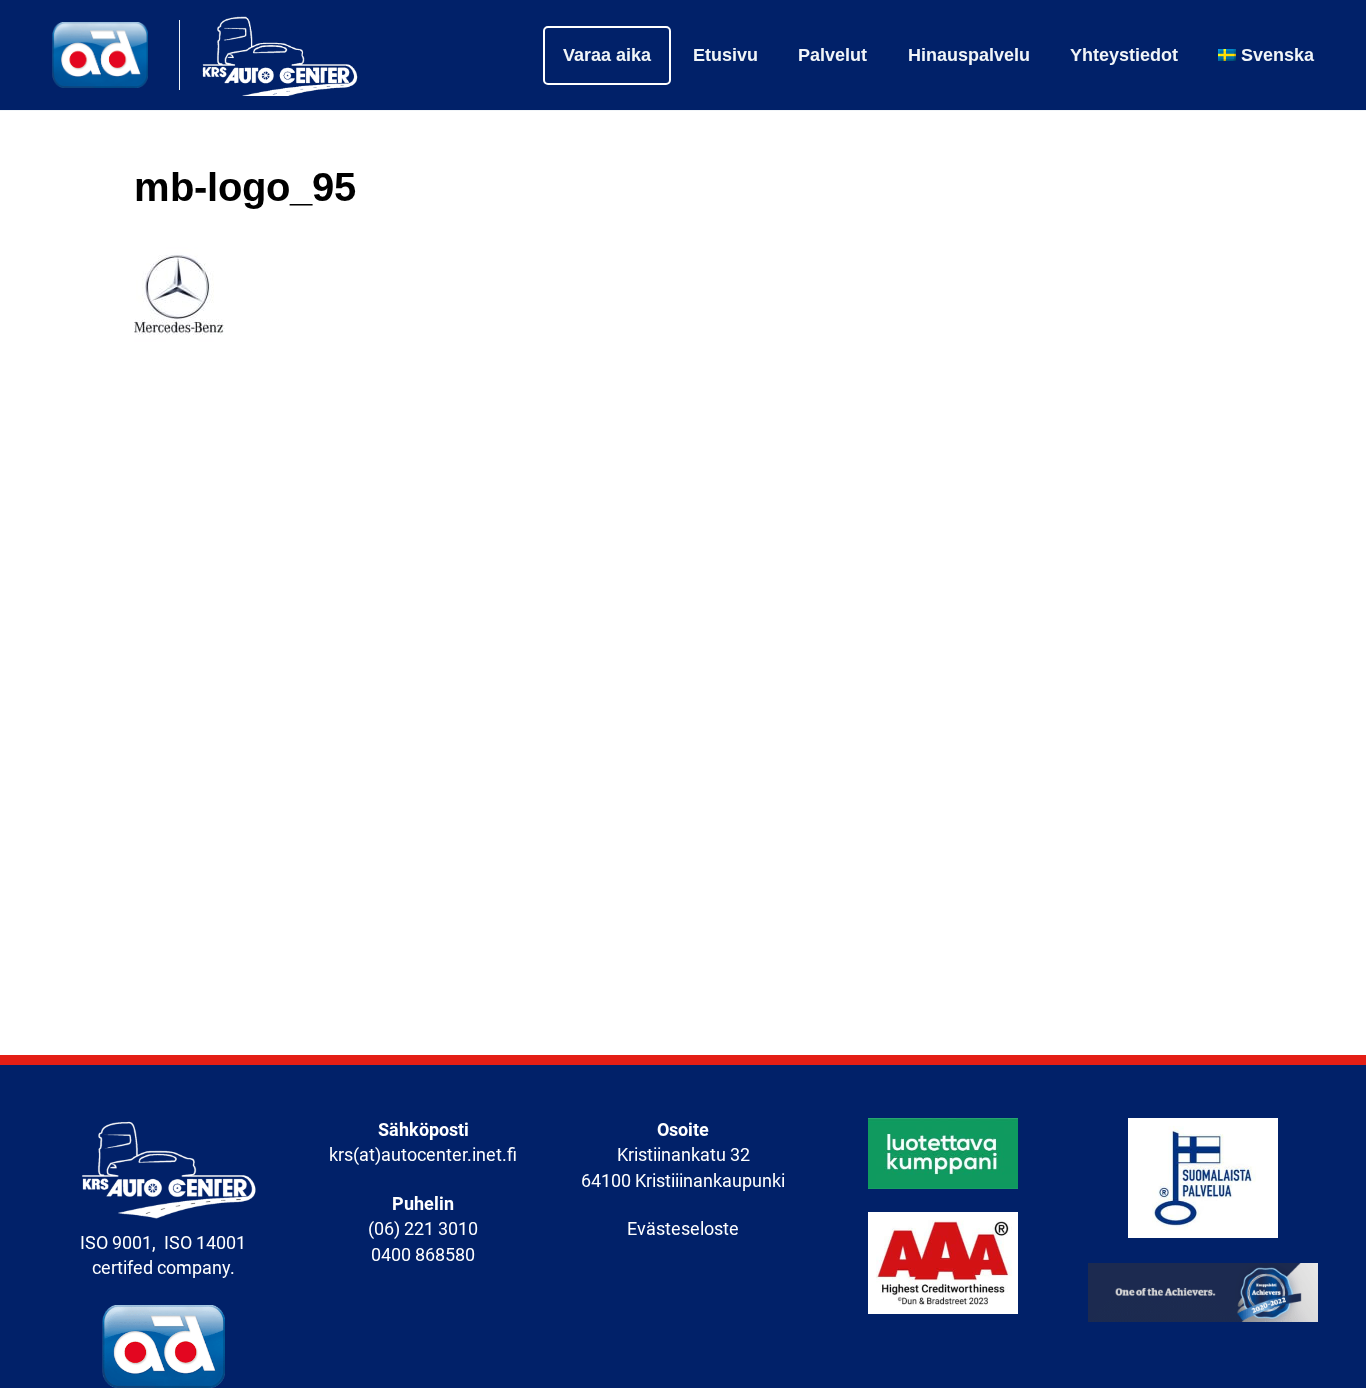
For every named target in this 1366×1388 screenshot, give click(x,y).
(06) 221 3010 (423, 1229)
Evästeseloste (683, 1229)
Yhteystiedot (1124, 55)
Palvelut (832, 55)
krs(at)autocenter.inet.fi (423, 1155)
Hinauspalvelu (969, 55)
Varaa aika (607, 55)
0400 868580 (423, 1255)
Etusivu (725, 55)
